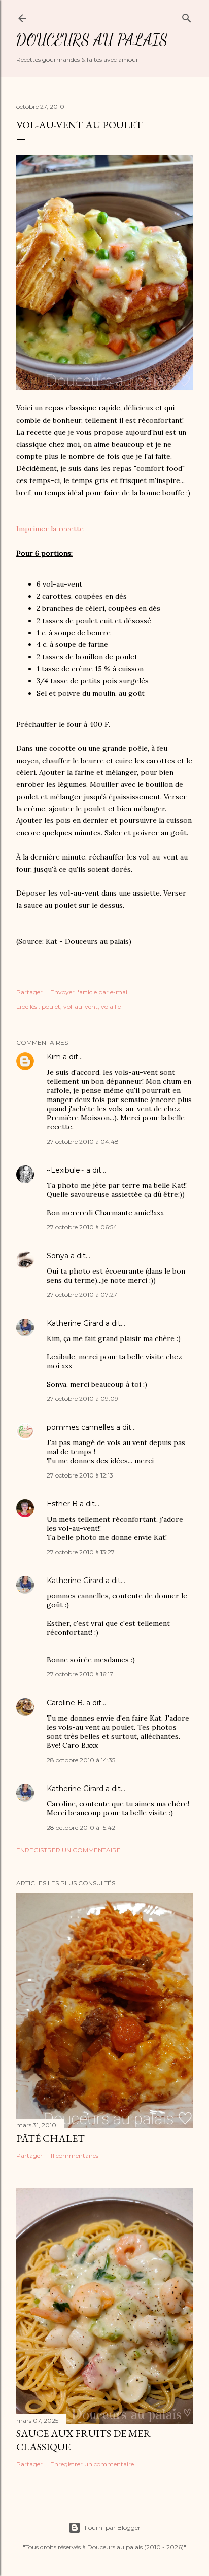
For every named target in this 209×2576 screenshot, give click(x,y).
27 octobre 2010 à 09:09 (82, 1399)
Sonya (58, 1256)
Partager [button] (29, 992)
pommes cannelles (80, 1427)
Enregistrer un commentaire (68, 1850)
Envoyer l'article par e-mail (90, 992)
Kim (54, 1057)
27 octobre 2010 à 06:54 (82, 1227)
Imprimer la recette (50, 529)
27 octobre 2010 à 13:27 (81, 1552)
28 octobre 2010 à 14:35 (81, 1760)
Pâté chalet (50, 2138)
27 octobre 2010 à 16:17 (80, 1674)
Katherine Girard (75, 1323)
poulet (51, 1006)
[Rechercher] (187, 16)
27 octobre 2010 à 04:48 (83, 1141)
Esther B (62, 1504)
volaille (111, 1006)
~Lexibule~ (65, 1170)
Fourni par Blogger (113, 2528)
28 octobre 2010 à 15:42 (81, 1827)
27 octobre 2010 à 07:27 (82, 1295)
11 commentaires (74, 2156)
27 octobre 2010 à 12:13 (80, 1475)
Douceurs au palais (92, 40)
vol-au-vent (81, 1006)
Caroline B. (65, 1703)
